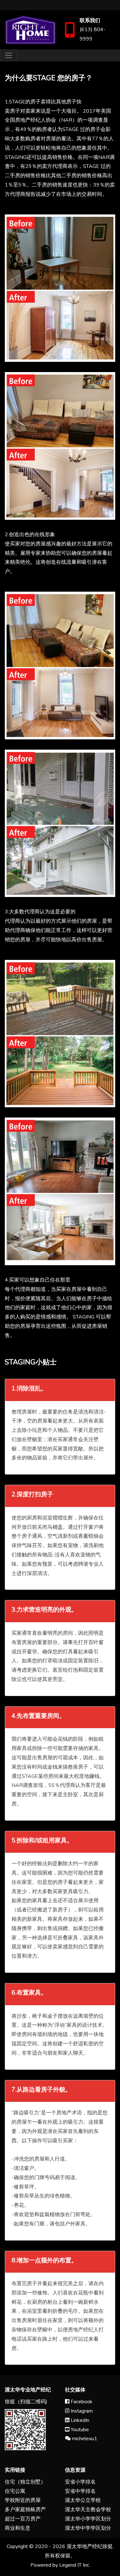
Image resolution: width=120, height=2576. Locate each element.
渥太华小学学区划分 (88, 2519)
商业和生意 (18, 2528)
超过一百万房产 (23, 2519)
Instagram (81, 2411)
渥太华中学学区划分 (88, 2528)
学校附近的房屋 (23, 2500)
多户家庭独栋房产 (25, 2510)
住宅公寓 (15, 2491)
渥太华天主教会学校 (88, 2510)
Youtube (79, 2430)
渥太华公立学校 (83, 2500)
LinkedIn (79, 2420)
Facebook (81, 2402)
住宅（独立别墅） (25, 2482)
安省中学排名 (80, 2491)
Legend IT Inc (74, 2565)
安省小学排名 (80, 2482)
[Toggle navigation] (8, 55)
